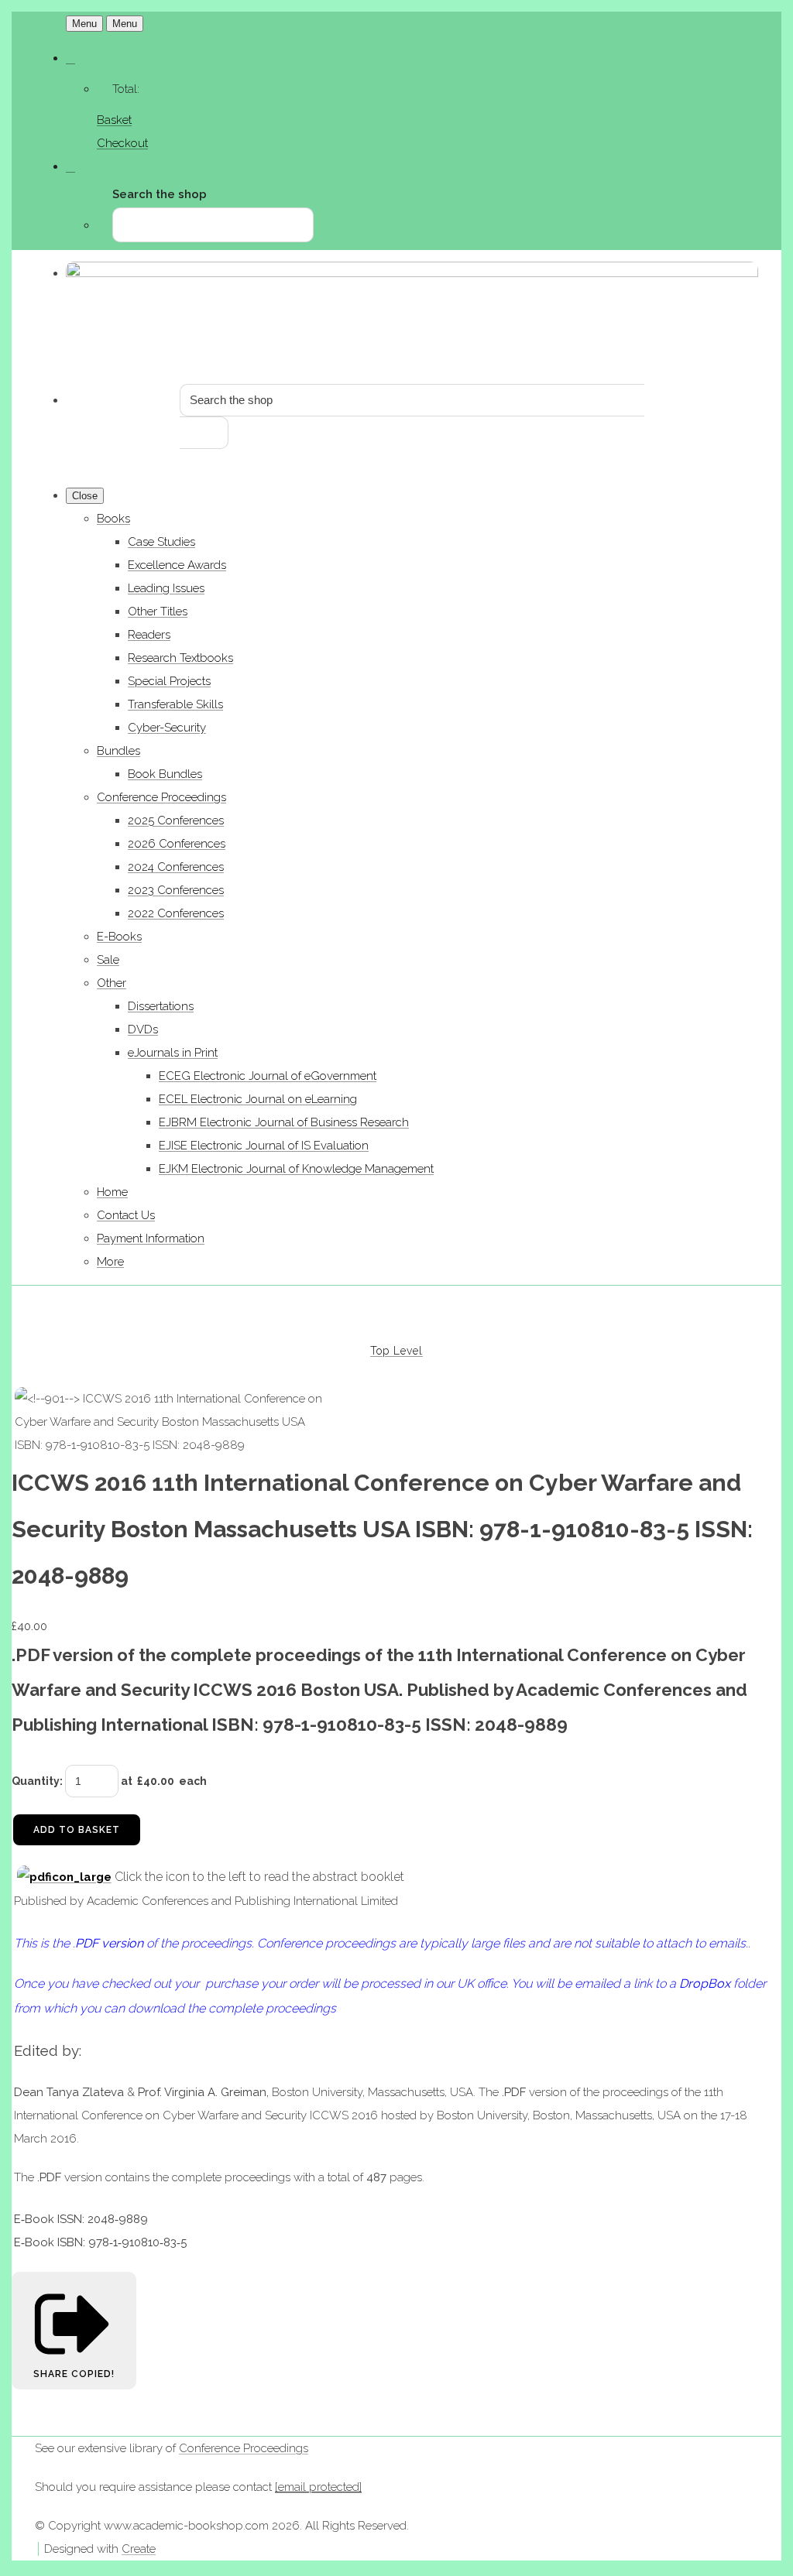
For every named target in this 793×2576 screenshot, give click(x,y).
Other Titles (158, 611)
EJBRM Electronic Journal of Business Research (284, 1122)
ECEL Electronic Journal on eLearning (258, 1099)
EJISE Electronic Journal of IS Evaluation (264, 1146)
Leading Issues (166, 588)
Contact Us (126, 1215)
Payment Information (151, 1238)
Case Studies (161, 542)
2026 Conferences (177, 844)
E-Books (119, 937)
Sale (108, 960)
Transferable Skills (175, 704)
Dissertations (161, 1006)
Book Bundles (165, 774)
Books (113, 519)
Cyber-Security (167, 728)
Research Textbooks (180, 658)
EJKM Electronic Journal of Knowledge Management (296, 1169)
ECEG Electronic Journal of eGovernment (268, 1076)
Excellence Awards (177, 565)
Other (112, 983)
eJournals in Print (173, 1053)
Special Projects (169, 681)
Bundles (118, 751)
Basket (114, 120)
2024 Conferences (176, 867)
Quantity (36, 1781)
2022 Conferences (176, 913)
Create (139, 2549)
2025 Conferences (176, 820)
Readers (149, 635)
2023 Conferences (176, 890)
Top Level (396, 1351)
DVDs (143, 1029)
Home (112, 1192)
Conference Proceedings (161, 797)
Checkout (122, 143)
